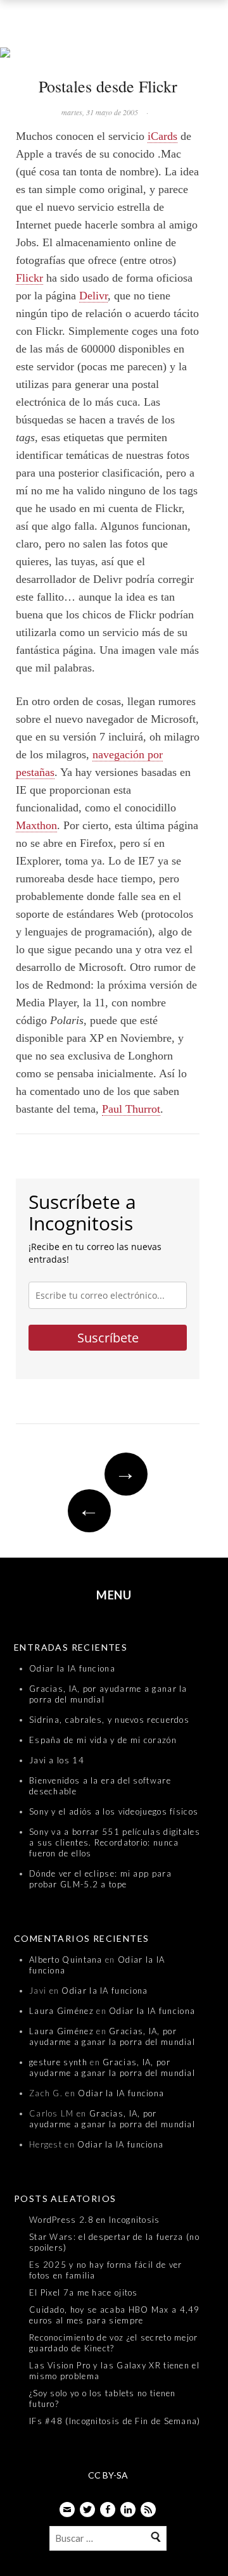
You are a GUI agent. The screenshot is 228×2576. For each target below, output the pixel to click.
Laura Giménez (61, 2011)
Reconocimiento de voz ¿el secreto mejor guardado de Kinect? (114, 2343)
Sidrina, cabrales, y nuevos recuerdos (109, 1720)
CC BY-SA (108, 2475)
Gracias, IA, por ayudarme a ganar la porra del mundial (112, 2036)
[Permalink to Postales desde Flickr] (114, 54)
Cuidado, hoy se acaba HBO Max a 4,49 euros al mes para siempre (115, 2315)
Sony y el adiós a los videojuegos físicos (114, 1811)
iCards (162, 136)
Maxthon (36, 825)
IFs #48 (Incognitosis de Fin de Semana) (115, 2421)
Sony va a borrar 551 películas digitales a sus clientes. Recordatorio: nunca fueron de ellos (115, 1842)
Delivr (93, 296)
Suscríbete (108, 1338)
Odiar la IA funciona (72, 1668)
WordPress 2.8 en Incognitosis (95, 2220)
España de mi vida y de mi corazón (103, 1740)
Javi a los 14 (57, 1760)
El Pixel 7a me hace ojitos (84, 2292)
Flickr (29, 278)
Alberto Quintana (66, 1960)
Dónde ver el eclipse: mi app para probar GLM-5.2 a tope (100, 1879)
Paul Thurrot (131, 1109)
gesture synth (58, 2062)
